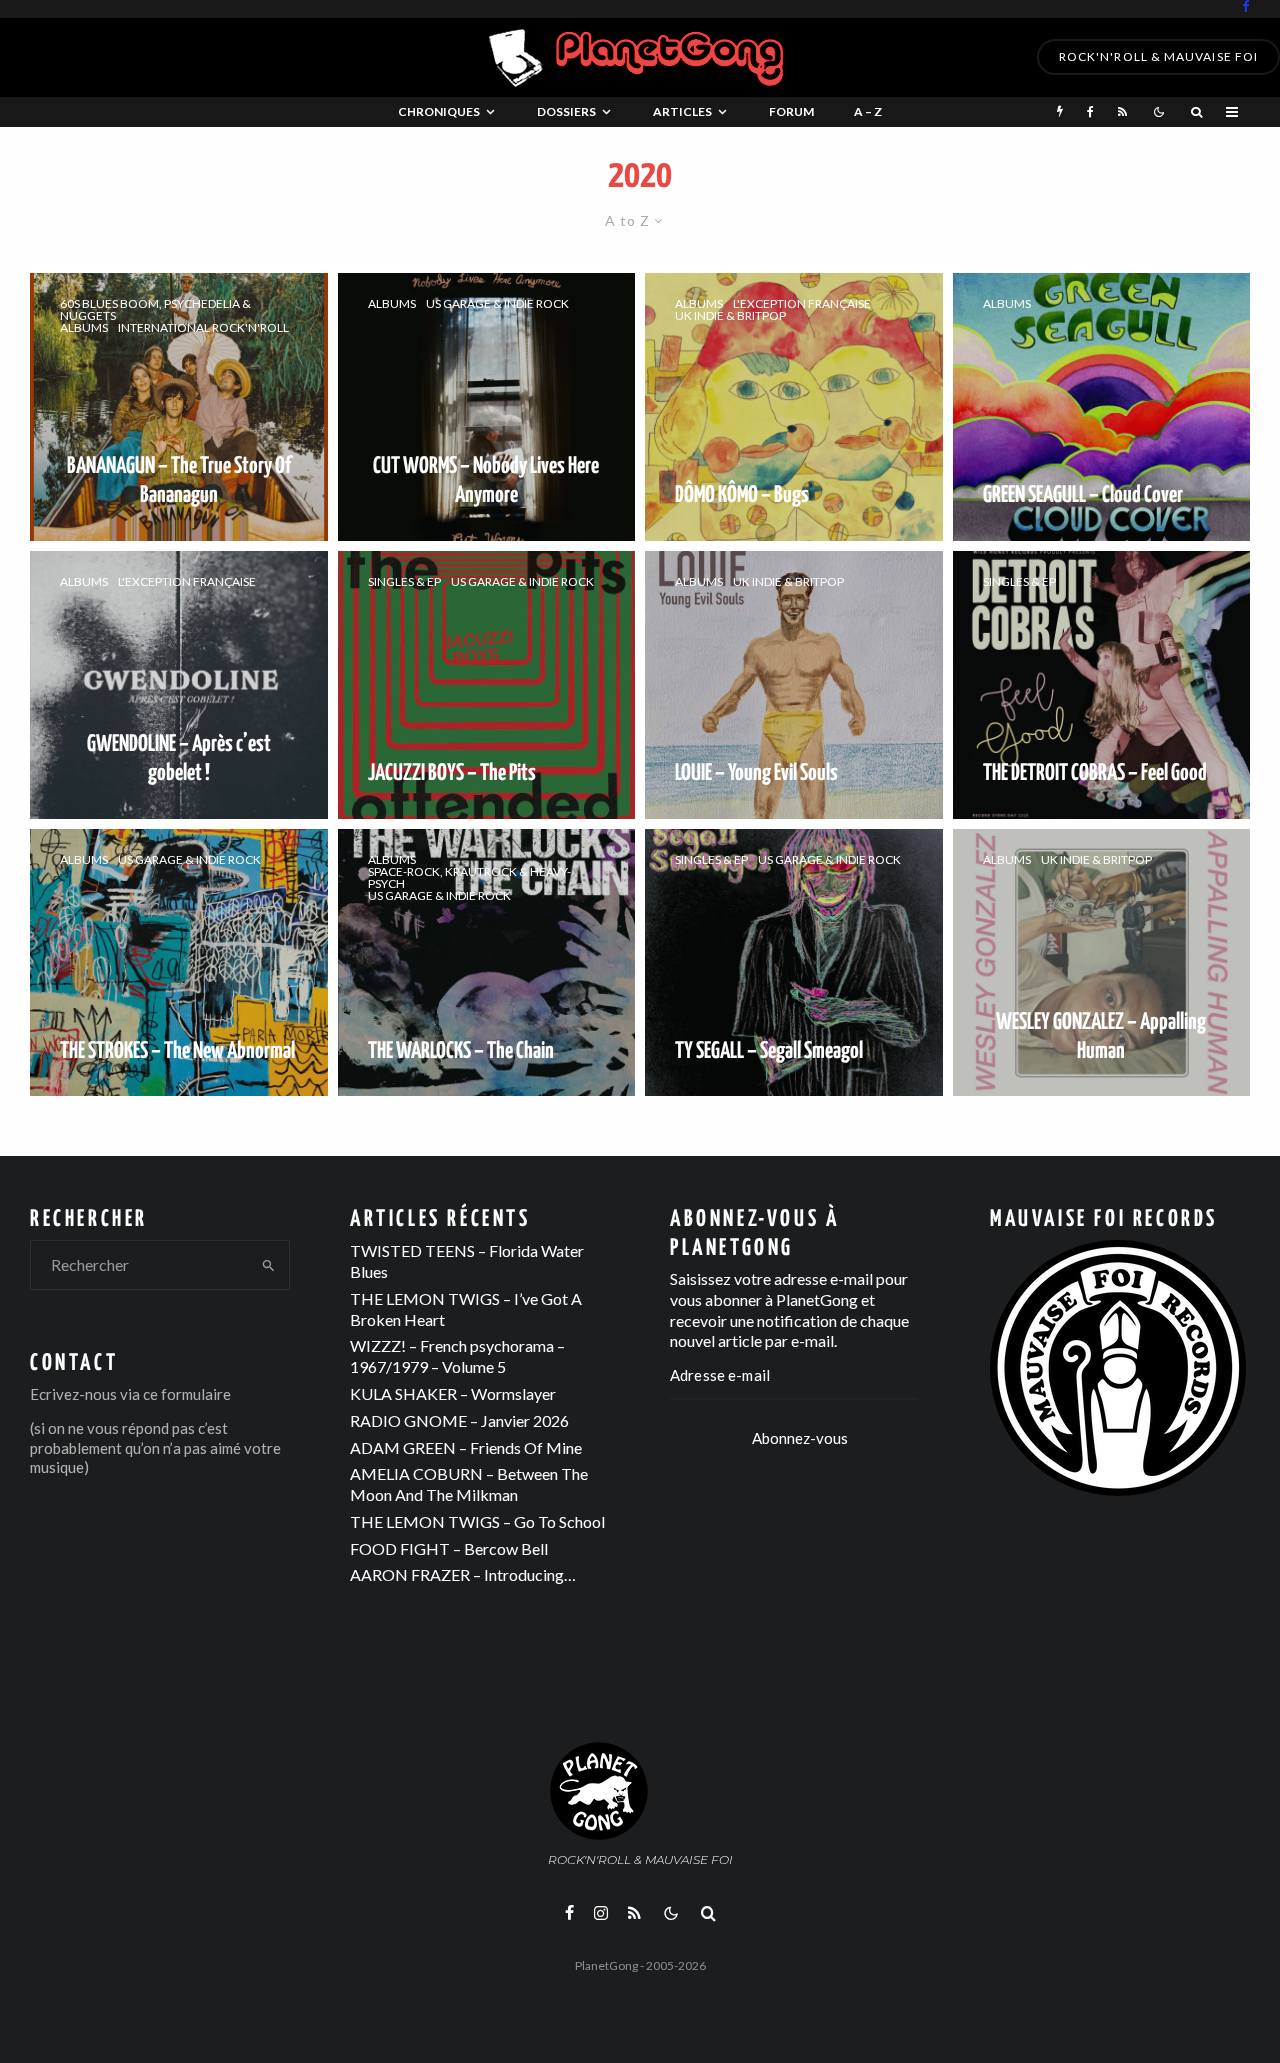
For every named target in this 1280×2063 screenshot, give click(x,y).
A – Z (868, 111)
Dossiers (566, 111)
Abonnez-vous (800, 1438)
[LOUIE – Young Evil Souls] (794, 685)
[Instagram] (601, 1913)
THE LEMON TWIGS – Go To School (477, 1521)
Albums (84, 328)
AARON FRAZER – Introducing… (463, 1574)
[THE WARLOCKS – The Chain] (487, 963)
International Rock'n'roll (203, 328)
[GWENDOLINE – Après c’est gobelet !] (179, 685)
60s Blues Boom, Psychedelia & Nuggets (155, 310)
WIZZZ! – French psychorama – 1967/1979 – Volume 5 (457, 1356)
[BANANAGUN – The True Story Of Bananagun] (179, 407)
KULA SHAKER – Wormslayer (453, 1393)
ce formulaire (187, 1394)
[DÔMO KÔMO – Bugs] (794, 407)
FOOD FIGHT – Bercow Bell (449, 1548)
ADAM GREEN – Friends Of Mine (466, 1447)
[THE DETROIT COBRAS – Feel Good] (1102, 685)
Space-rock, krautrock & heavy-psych (469, 878)
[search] (268, 1265)
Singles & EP (404, 582)
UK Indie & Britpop (730, 316)
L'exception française (802, 304)
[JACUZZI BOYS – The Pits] (487, 685)
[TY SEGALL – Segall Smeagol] (794, 963)
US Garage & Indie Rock (497, 304)
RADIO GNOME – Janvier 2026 (459, 1420)
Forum (791, 111)
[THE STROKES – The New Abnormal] (179, 963)
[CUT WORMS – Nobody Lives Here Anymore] (487, 407)
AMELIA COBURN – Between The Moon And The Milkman (469, 1484)
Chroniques (439, 111)
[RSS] (1122, 112)
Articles (682, 111)
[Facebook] (1246, 6)
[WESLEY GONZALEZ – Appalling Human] (1102, 963)
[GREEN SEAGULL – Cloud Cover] (1102, 407)
